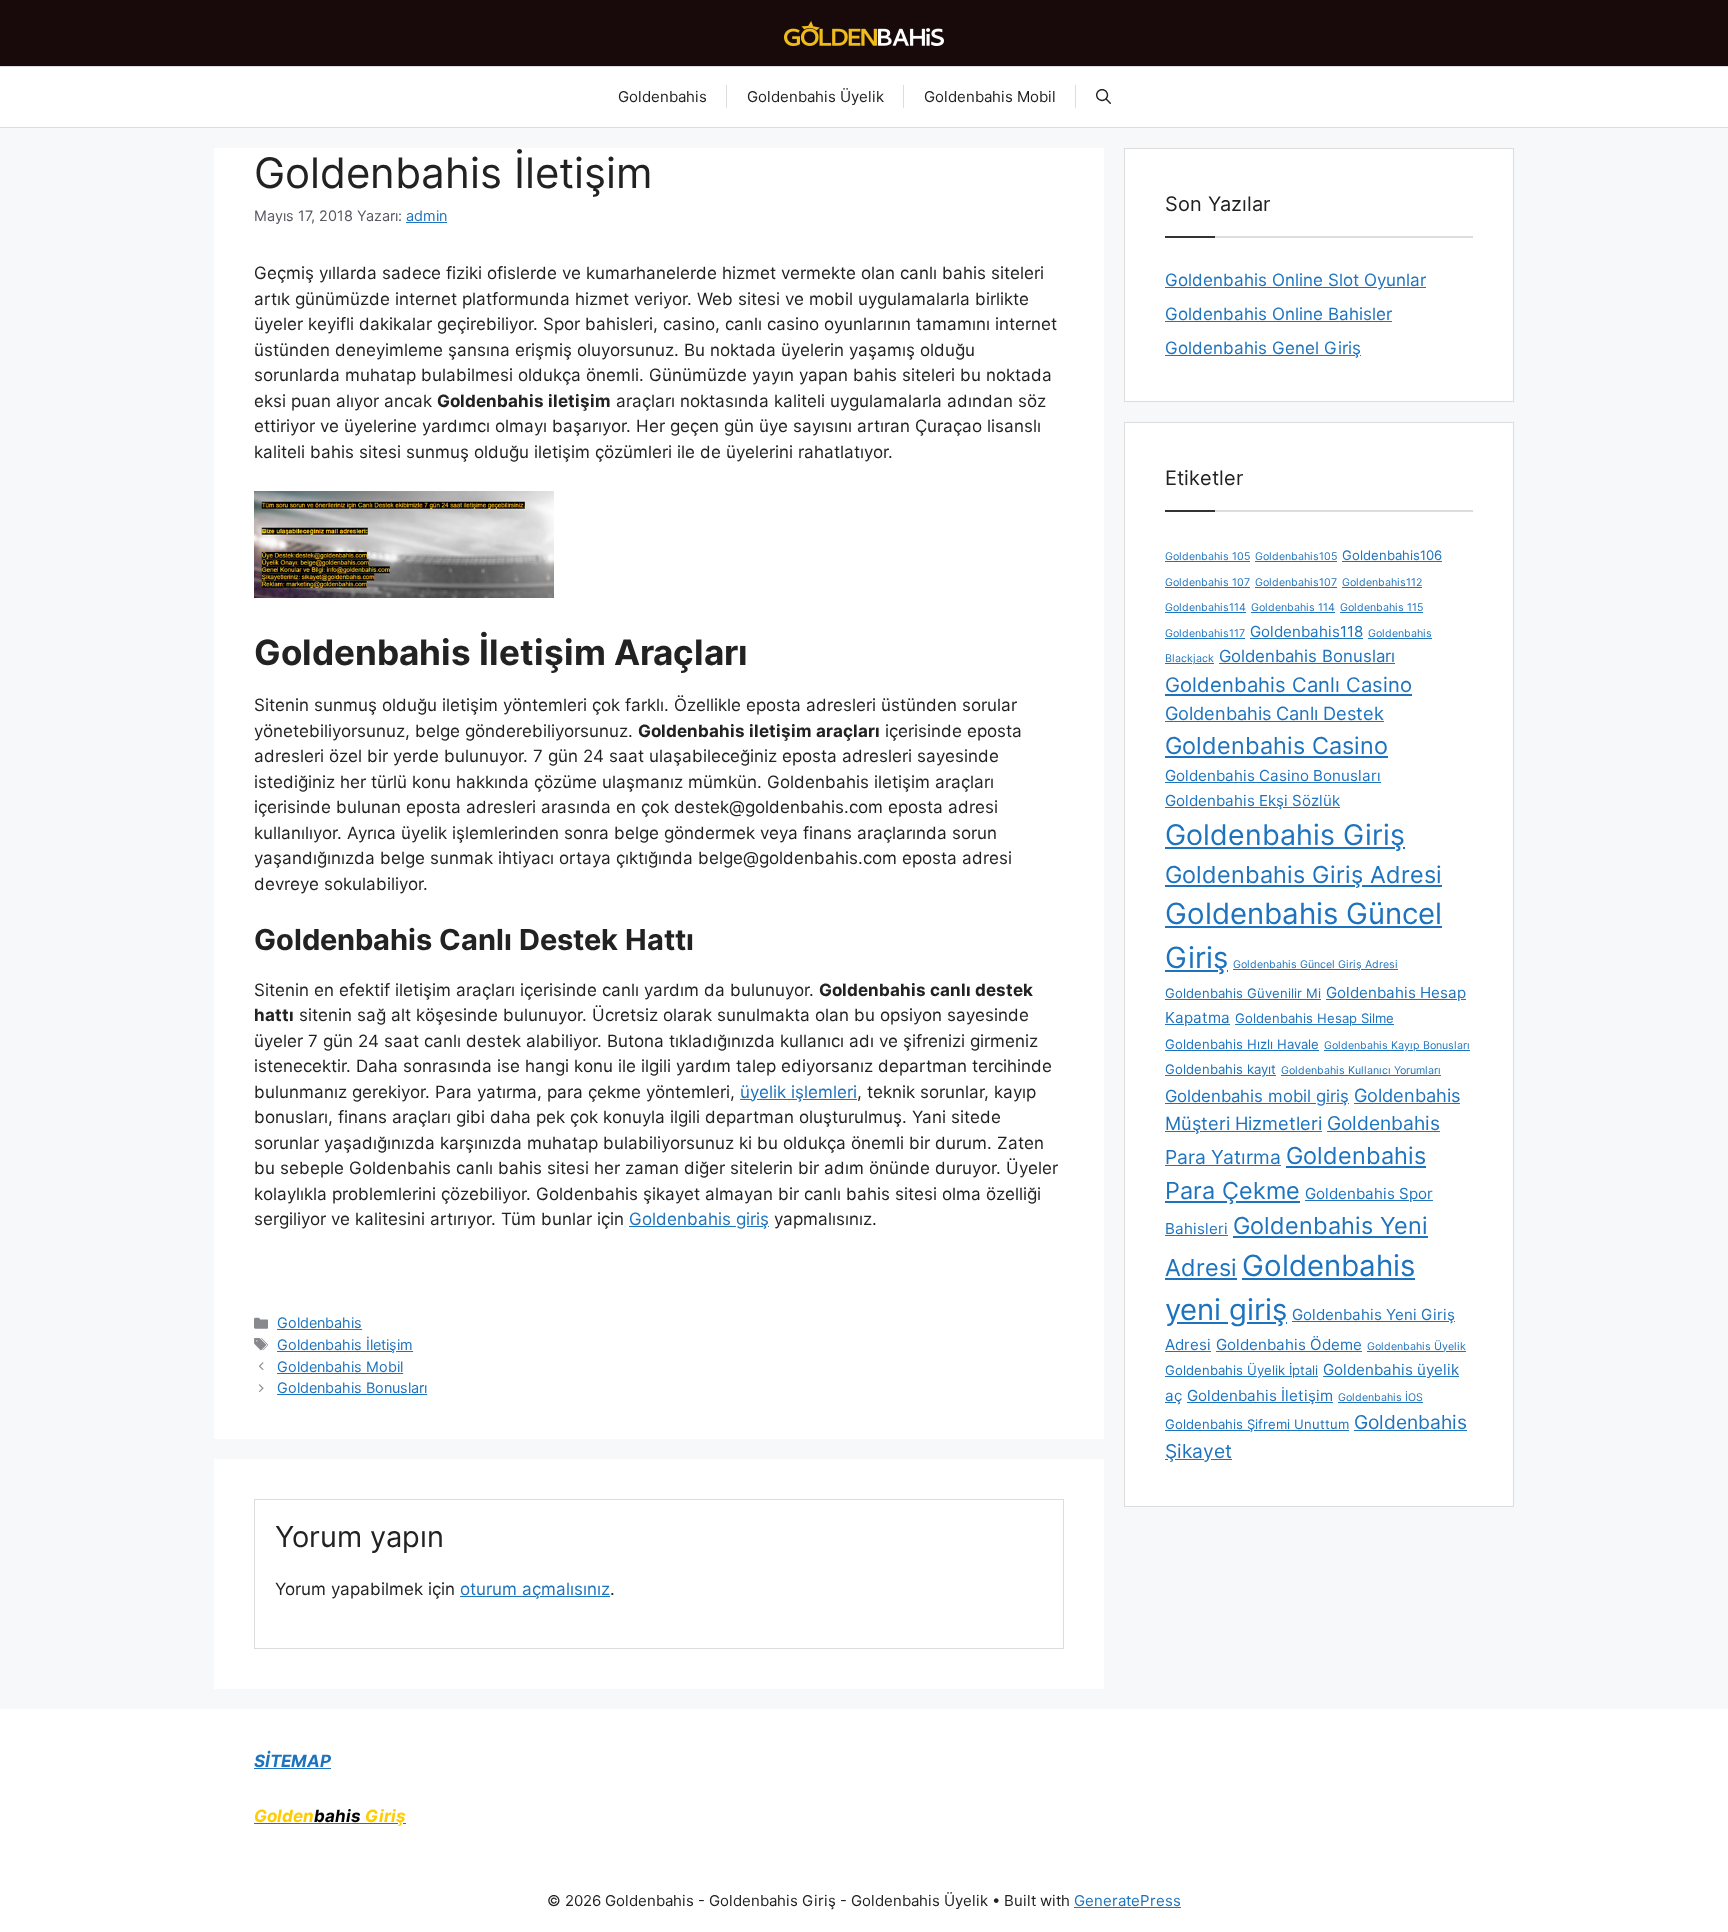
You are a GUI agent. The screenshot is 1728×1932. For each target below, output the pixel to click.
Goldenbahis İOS (1380, 1397)
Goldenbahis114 (1205, 607)
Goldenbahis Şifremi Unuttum (1257, 1424)
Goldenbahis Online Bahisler (1278, 314)
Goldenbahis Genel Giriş (1263, 348)
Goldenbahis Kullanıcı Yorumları (1361, 1070)
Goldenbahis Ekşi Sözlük (1252, 800)
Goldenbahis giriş (699, 1219)
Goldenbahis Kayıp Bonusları (1397, 1045)
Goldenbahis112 (1382, 582)
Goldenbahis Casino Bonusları (1273, 775)
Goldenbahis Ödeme (1289, 1344)
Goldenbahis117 (1205, 633)
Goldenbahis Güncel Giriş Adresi (1315, 964)
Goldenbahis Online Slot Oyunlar (1295, 280)
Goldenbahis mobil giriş (1257, 1096)
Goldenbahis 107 (1207, 582)
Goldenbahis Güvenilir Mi (1243, 993)
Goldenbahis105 (1296, 556)
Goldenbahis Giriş (1285, 834)
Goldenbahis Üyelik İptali (1241, 1370)
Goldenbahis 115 (1381, 607)
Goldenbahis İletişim (345, 1344)
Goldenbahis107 (1296, 582)
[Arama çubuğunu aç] (1103, 97)
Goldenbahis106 (1392, 555)
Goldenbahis (662, 96)
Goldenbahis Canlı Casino (1288, 684)
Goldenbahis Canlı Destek (1274, 713)
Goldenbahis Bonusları (352, 1387)
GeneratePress (1127, 1900)
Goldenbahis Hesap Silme (1314, 1018)
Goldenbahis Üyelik (815, 96)
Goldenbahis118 (1306, 631)
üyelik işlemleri (798, 1092)
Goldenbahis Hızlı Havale (1242, 1044)
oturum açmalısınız (535, 1589)
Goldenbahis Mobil (990, 96)
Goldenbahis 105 (1207, 556)
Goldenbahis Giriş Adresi (1303, 874)
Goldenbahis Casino (1276, 745)
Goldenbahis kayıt (1220, 1069)
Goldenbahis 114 (1293, 607)
